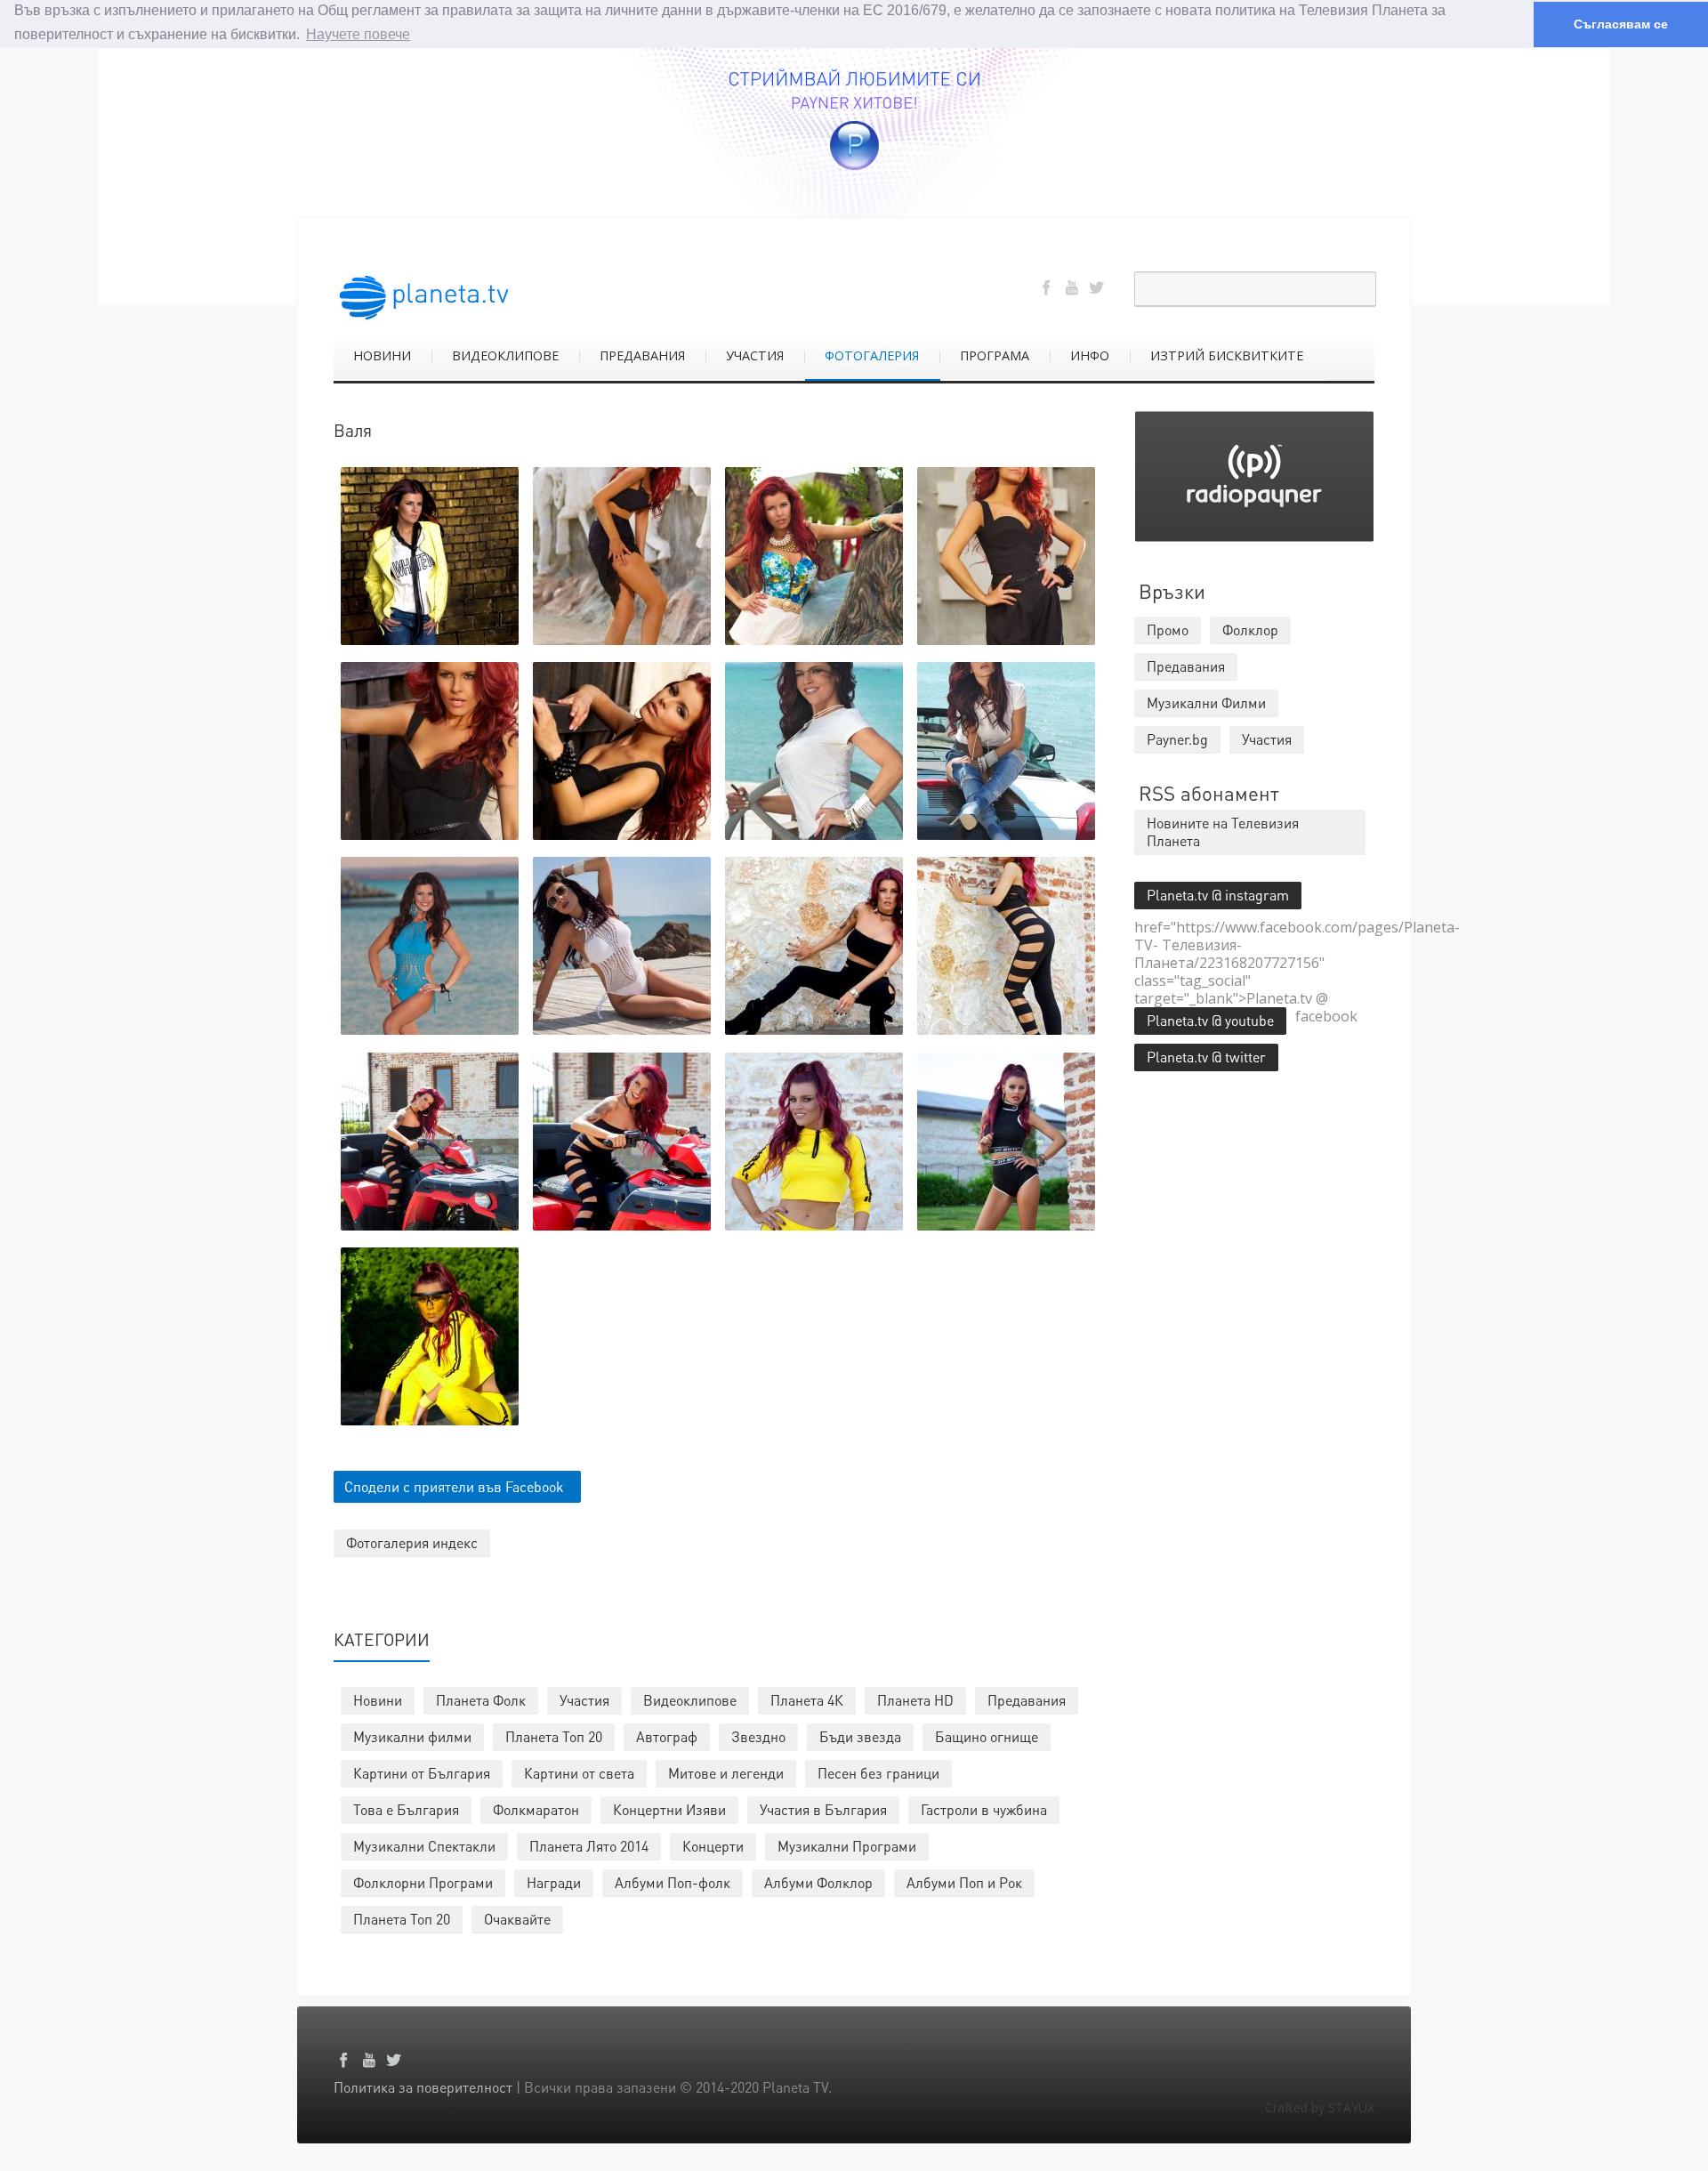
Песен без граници (878, 1773)
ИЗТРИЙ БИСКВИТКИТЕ (1227, 355)
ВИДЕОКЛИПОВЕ (505, 355)
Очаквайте (517, 1919)
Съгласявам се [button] (1621, 24)
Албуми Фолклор (818, 1882)
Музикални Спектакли (424, 1846)
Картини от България (422, 1773)
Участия (584, 1700)
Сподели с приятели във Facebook (454, 1486)
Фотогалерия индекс (412, 1542)
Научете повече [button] (358, 34)
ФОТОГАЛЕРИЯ (872, 355)
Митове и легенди (726, 1773)
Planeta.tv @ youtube (1210, 1020)
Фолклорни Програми (423, 1882)
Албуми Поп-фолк (673, 1882)
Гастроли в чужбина (984, 1809)
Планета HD (915, 1700)
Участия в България (823, 1809)
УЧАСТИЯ (755, 355)
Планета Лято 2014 (589, 1846)
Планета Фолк (481, 1700)
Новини (378, 1700)
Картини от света (579, 1773)
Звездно (758, 1736)
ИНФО (1090, 355)
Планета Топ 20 (554, 1736)
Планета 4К (807, 1700)
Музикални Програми (847, 1846)
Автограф (667, 1736)
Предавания (1027, 1700)
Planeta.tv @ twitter (1206, 1057)
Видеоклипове (690, 1700)
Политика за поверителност (423, 2087)
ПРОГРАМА (995, 355)
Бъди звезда (860, 1736)
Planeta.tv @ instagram (1218, 895)
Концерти (713, 1846)
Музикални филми (412, 1736)
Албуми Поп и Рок (964, 1882)
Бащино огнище (987, 1736)
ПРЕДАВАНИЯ (642, 355)
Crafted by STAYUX (1320, 2107)
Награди (554, 1882)
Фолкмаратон (536, 1809)
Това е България (406, 1809)
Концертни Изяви (669, 1809)
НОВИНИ (382, 355)
